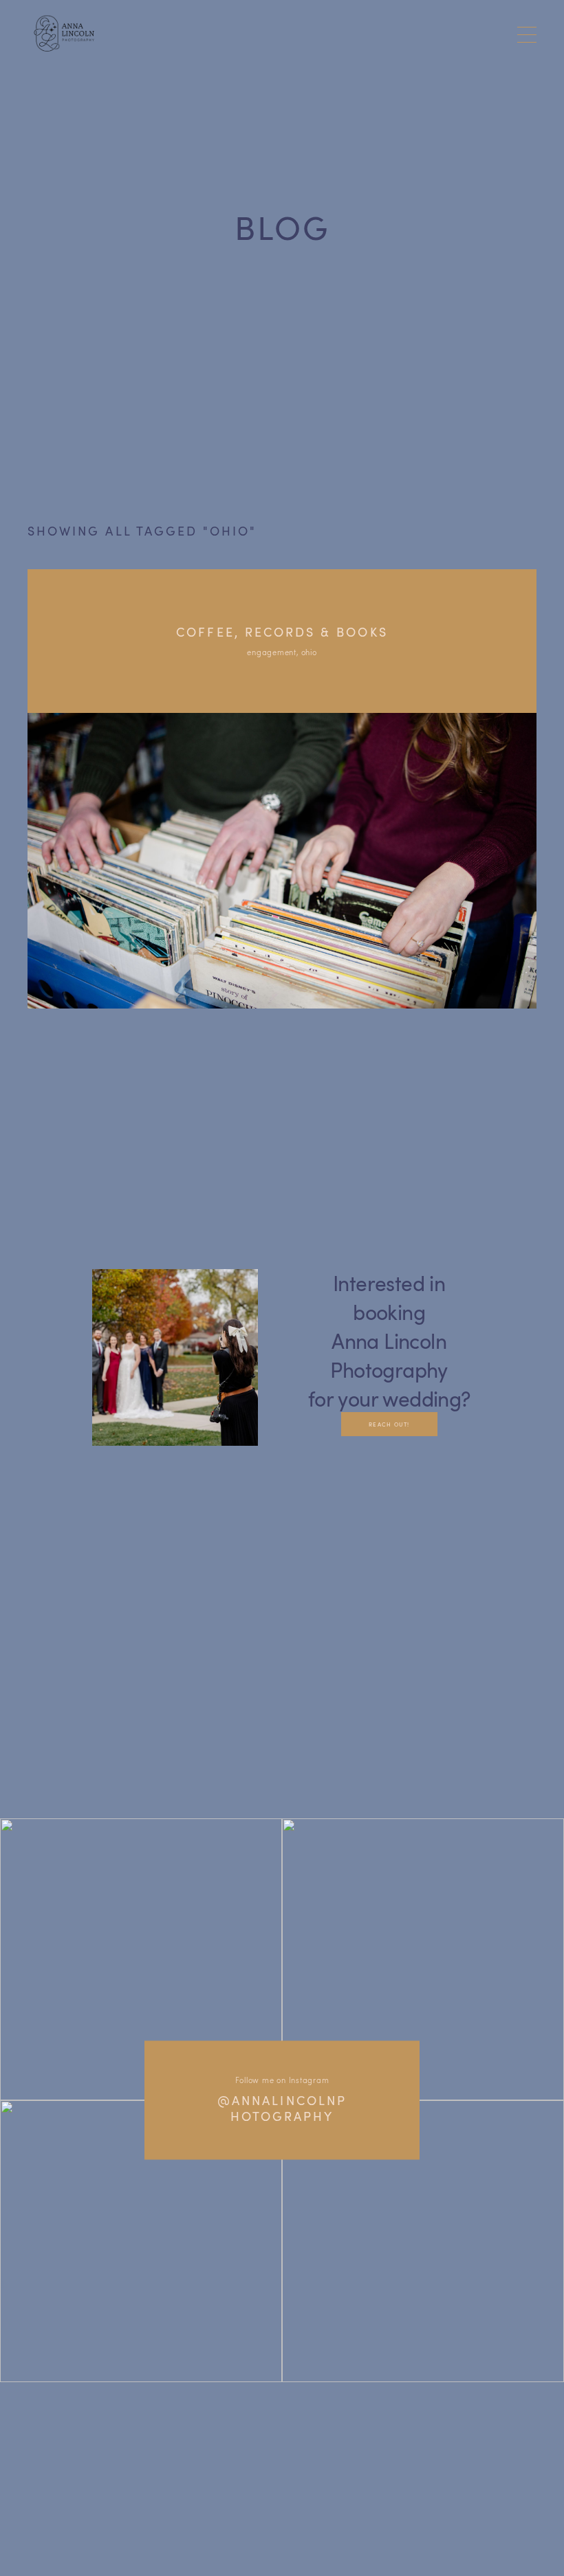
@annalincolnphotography (282, 2109)
